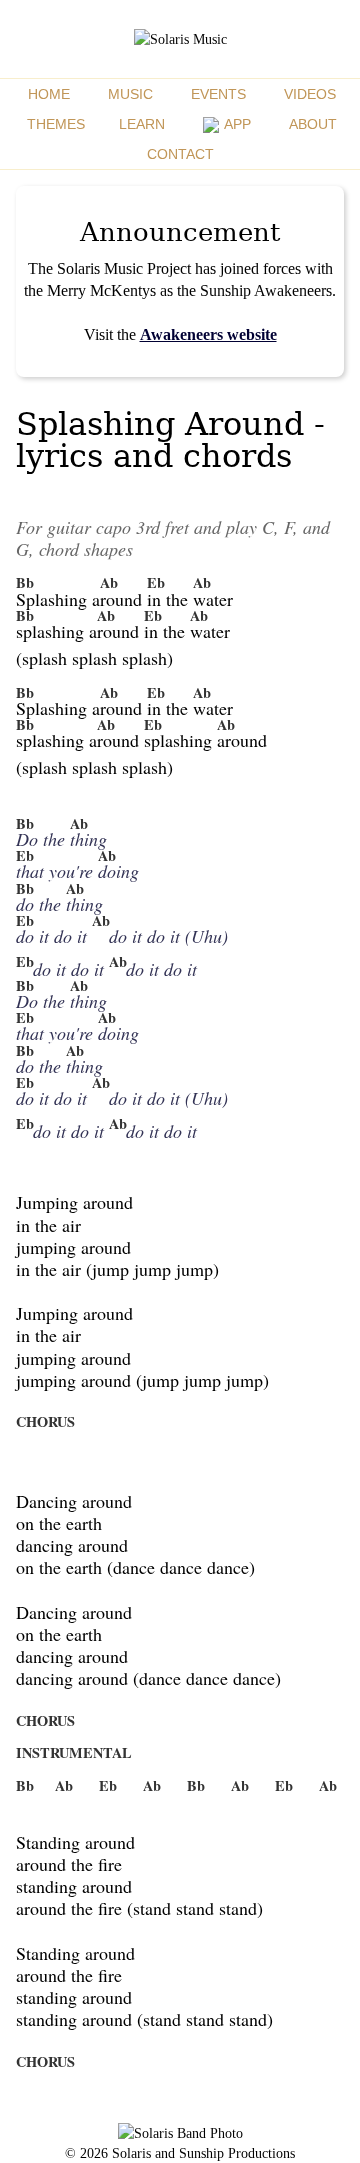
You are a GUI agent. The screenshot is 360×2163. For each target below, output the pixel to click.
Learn (142, 124)
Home (49, 94)
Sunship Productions (237, 2153)
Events (218, 94)
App (236, 124)
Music (130, 94)
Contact (180, 154)
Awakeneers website (208, 334)
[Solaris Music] (180, 39)
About (313, 124)
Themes (56, 124)
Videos (310, 94)
